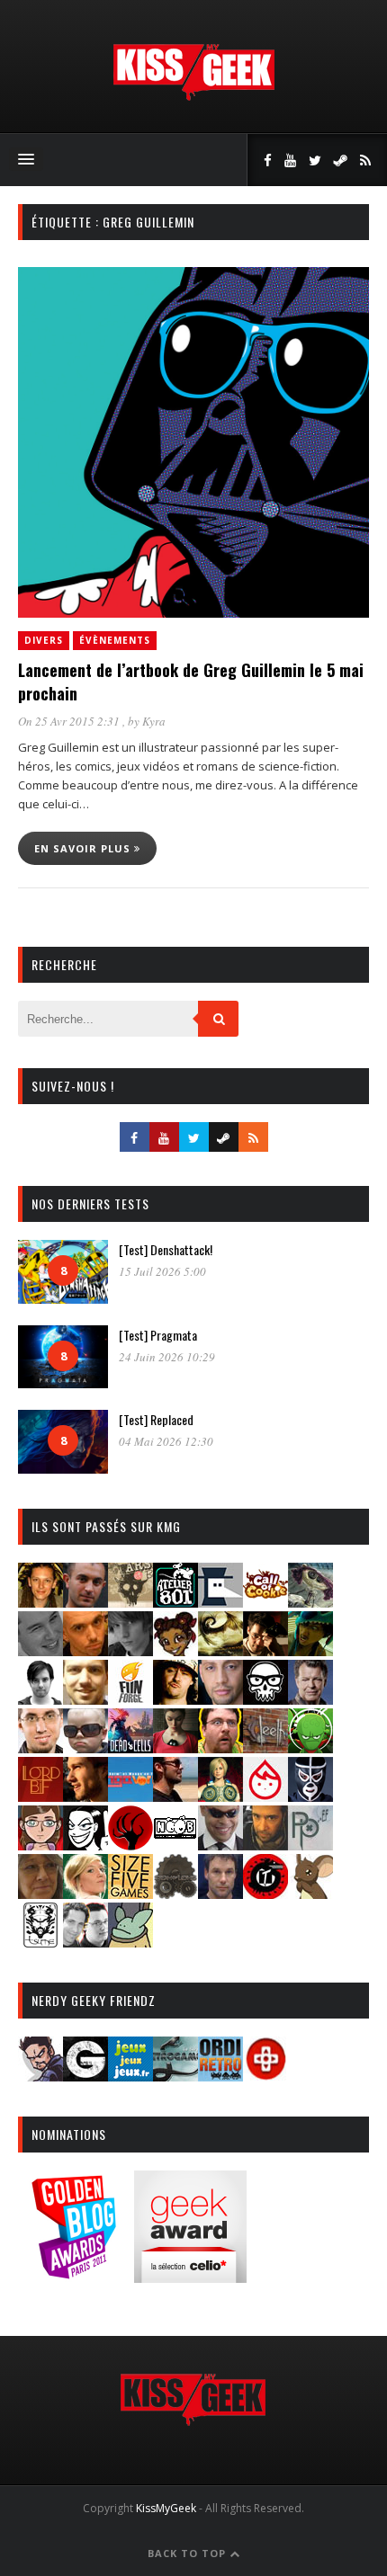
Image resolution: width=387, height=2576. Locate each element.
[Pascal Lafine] (220, 1845)
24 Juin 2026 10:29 (167, 1357)
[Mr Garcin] (310, 1796)
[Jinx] (265, 1699)
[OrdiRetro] (220, 2076)
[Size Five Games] (130, 1893)
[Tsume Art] (40, 1942)
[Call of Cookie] (265, 1602)
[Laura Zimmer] (175, 1747)
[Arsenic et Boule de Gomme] (130, 1602)
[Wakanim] (85, 1942)
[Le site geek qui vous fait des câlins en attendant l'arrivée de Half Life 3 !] (193, 97)
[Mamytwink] (85, 1796)
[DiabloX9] (130, 1650)
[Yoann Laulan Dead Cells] (130, 1747)
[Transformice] (310, 1893)
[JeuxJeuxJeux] (130, 2076)
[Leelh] (265, 1747)
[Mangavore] (130, 1796)
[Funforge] (130, 1699)
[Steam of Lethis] (175, 1893)
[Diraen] (175, 1650)
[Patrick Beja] (265, 1845)
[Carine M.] (310, 1602)
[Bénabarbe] (220, 1602)
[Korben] (85, 1747)
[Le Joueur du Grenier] (220, 1747)
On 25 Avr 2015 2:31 (70, 721)
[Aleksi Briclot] (40, 1602)
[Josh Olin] (40, 1747)
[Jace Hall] (220, 1699)
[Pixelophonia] (310, 1845)
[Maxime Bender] (175, 1796)
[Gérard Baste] (175, 1699)
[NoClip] (130, 1845)
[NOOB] (175, 1845)
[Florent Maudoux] (310, 1650)
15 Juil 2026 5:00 (162, 1271)
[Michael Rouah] (265, 1796)
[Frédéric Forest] (85, 1699)
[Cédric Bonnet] (40, 1650)
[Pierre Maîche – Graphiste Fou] (40, 2076)
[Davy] (85, 1650)
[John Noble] (310, 1699)
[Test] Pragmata (158, 1335)
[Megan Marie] (220, 1796)
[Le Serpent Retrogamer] (175, 2076)
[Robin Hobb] (40, 1893)
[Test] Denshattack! (166, 1249)
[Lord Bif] (40, 1796)
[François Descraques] (40, 1699)
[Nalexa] (40, 1845)
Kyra (154, 721)
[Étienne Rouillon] (265, 1650)
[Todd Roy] (220, 1893)
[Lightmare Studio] (310, 1747)
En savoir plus (84, 848)
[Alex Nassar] (85, 1602)
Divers (44, 640)
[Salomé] (85, 1893)
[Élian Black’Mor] (220, 1650)
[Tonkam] (265, 1893)
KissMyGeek (166, 2508)
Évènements (115, 640)
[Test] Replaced (156, 1419)
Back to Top (189, 2553)
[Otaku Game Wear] (265, 2076)
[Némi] (85, 1845)
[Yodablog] (130, 1942)
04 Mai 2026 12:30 (166, 1441)
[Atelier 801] (175, 1602)
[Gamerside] (85, 2076)
